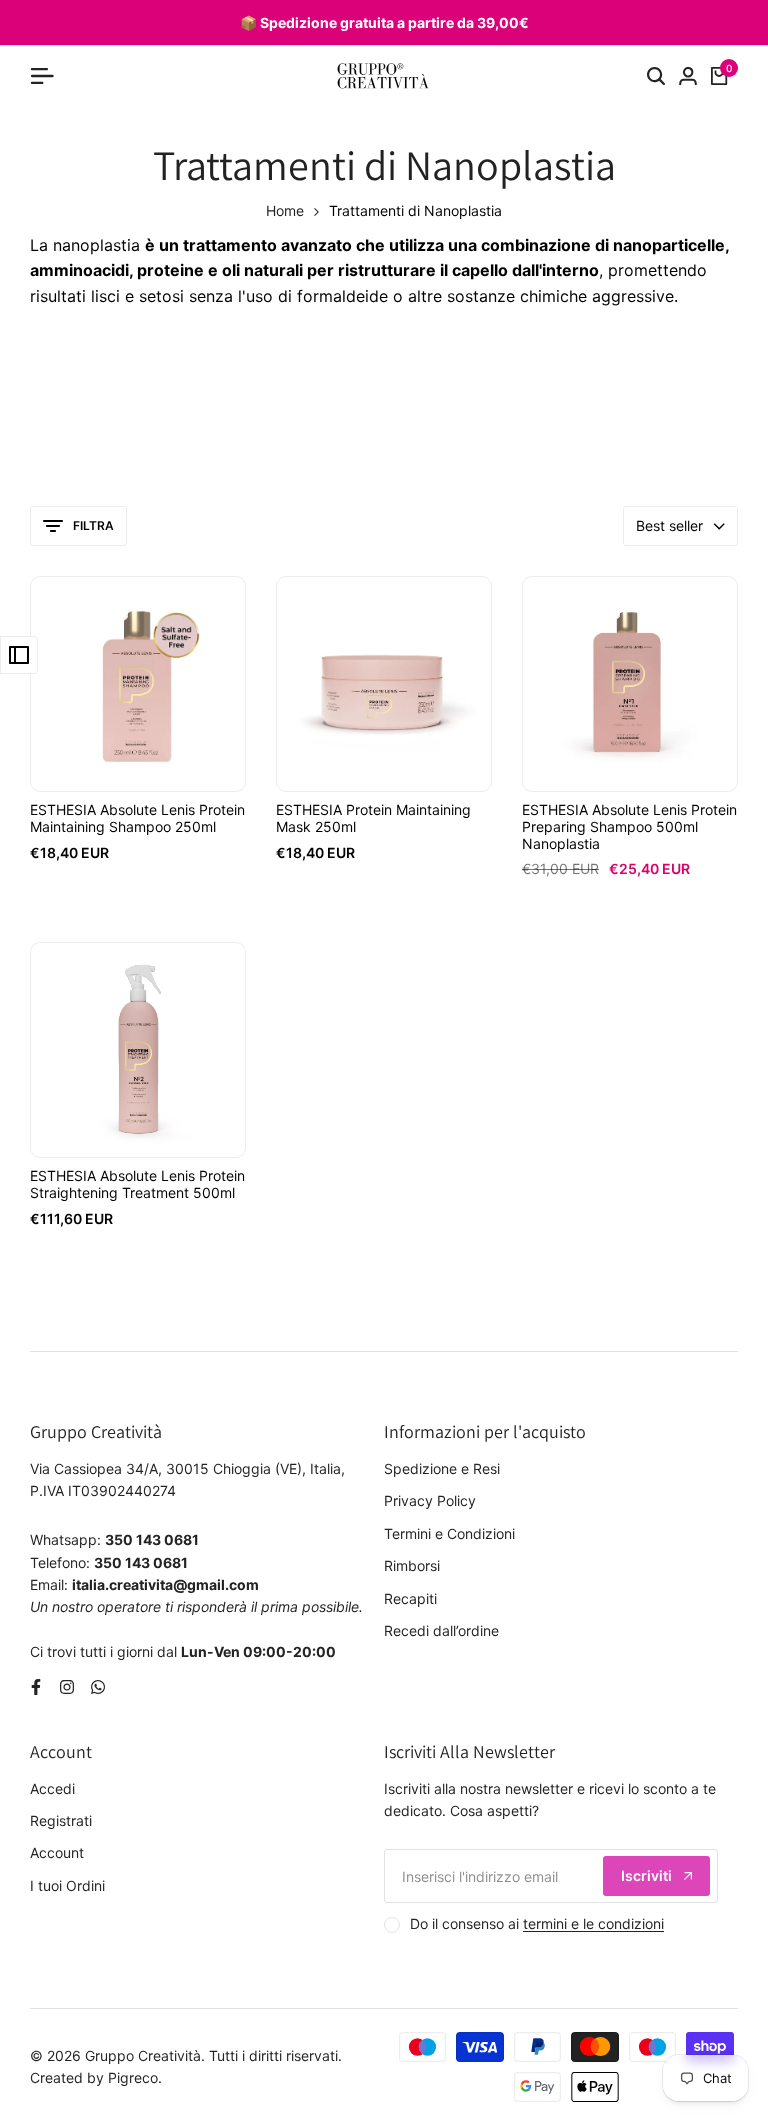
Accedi (52, 1788)
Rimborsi (412, 1565)
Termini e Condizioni (449, 1533)
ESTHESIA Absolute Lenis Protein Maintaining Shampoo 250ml (137, 818)
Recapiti (410, 1598)
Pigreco (133, 2077)
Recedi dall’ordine (441, 1630)
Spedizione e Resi (442, 1468)
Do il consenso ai (537, 1923)
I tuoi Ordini (67, 1885)
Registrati (61, 1820)
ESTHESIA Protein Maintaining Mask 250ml (373, 818)
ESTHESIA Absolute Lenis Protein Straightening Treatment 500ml (137, 1184)
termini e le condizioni (593, 1923)
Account (57, 1852)
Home (285, 210)
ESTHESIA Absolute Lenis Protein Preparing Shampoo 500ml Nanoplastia (629, 827)
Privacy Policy (430, 1500)
